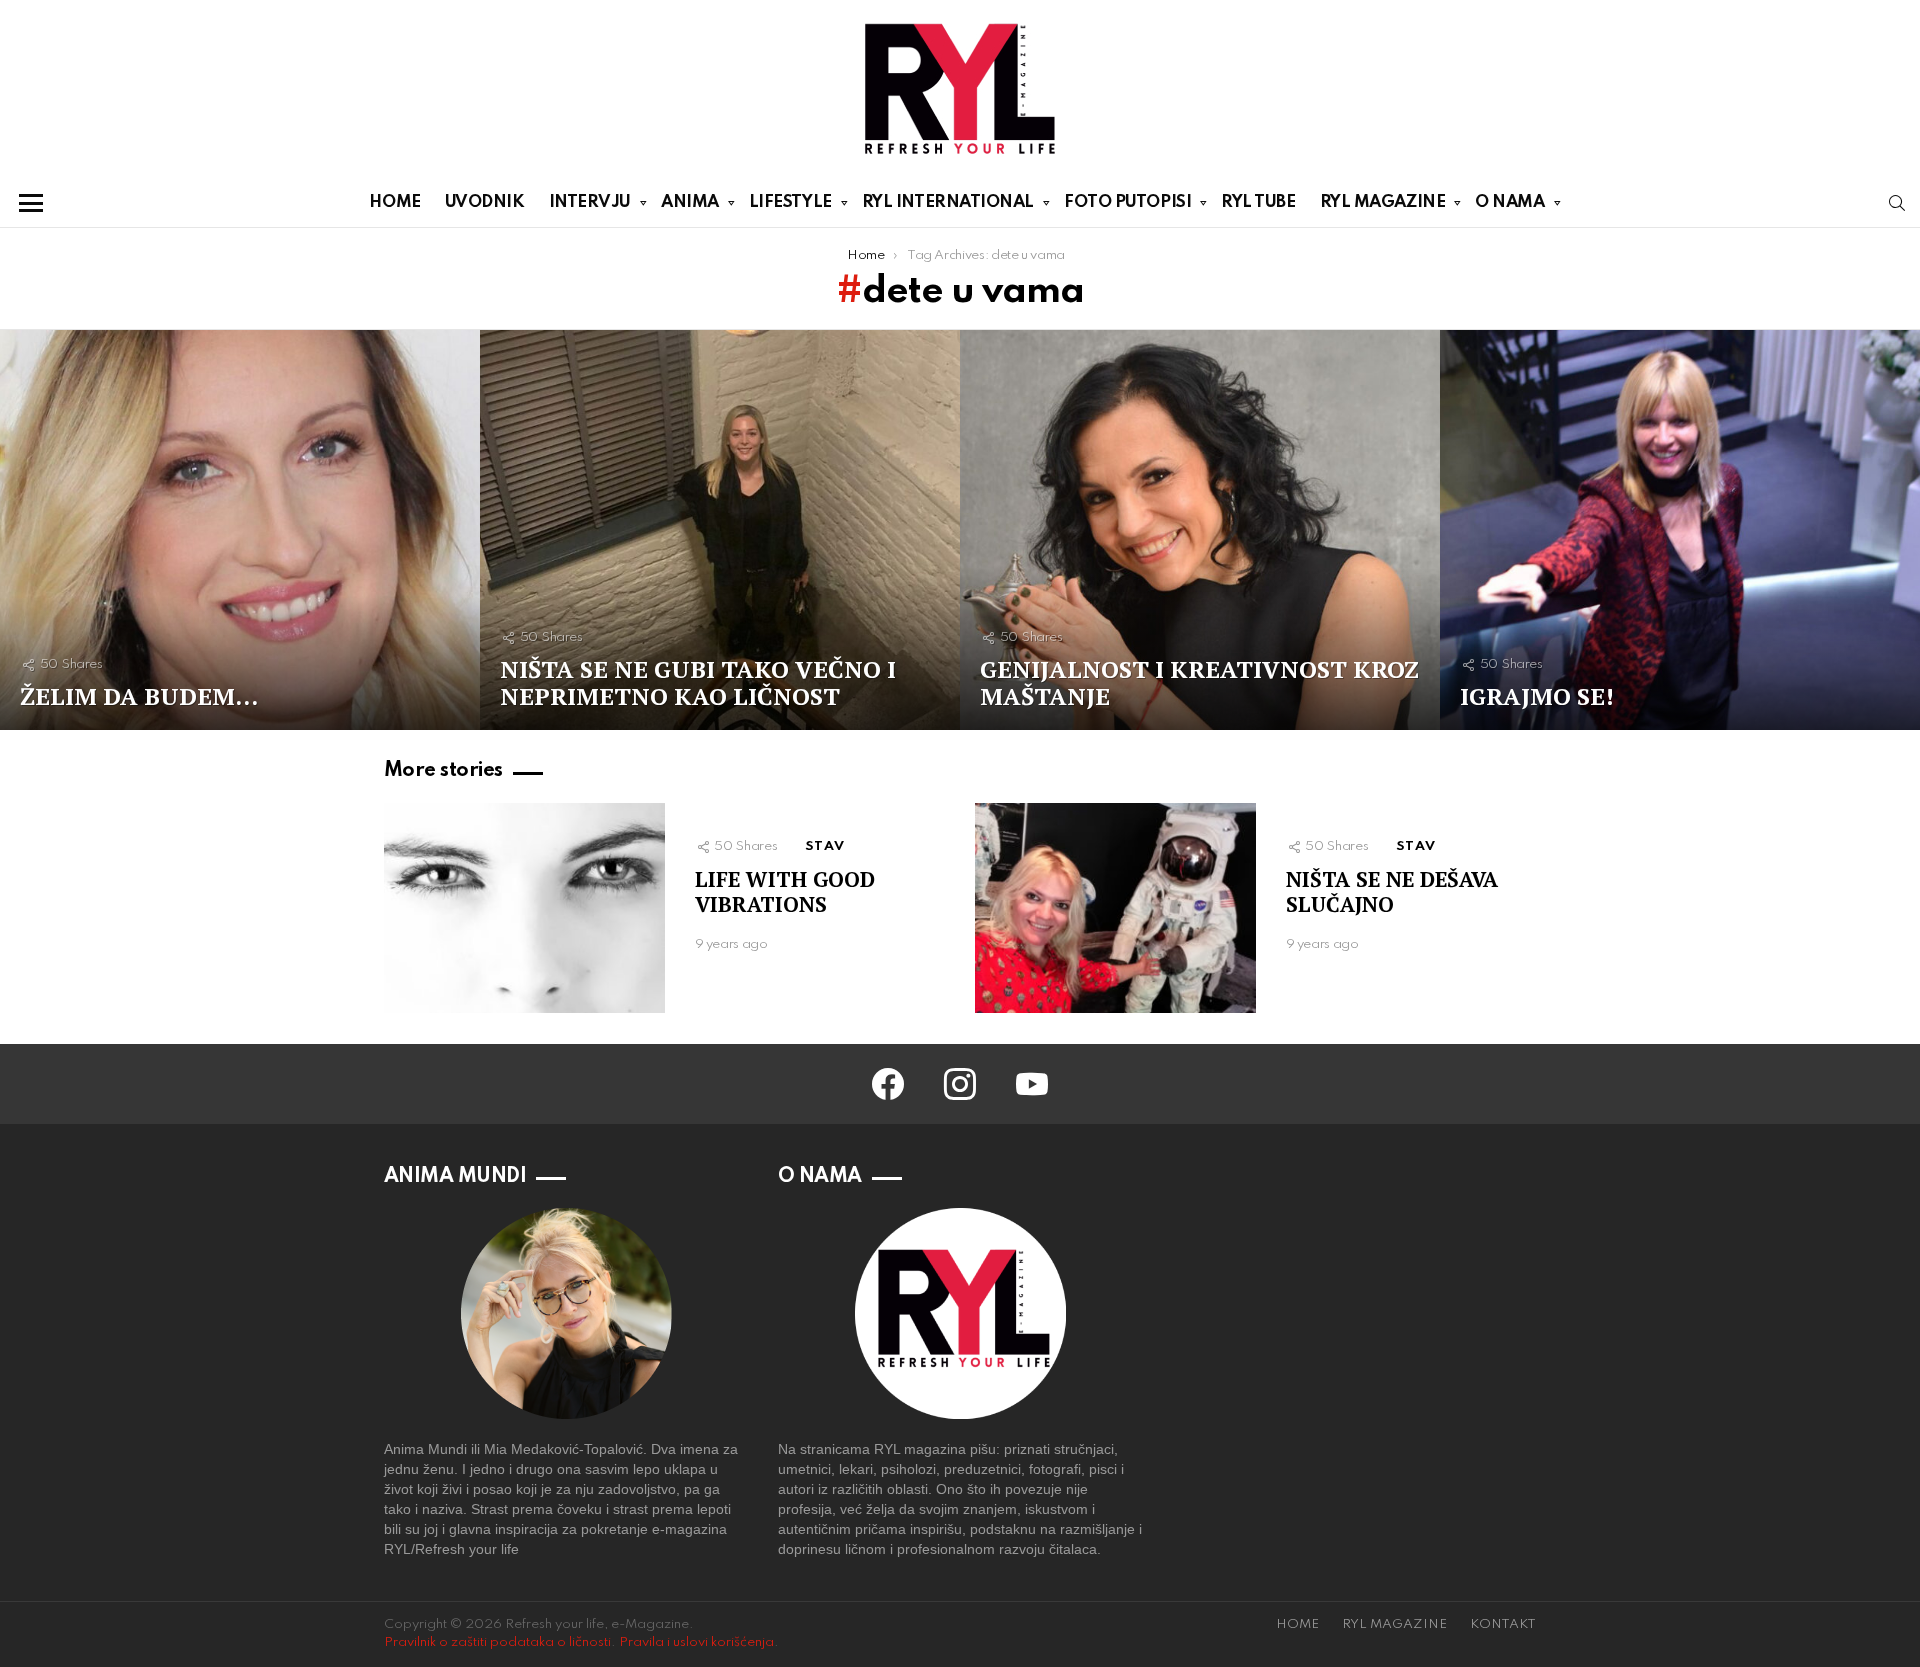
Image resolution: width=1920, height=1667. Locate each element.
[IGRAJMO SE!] (1680, 530)
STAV (825, 846)
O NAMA (1509, 202)
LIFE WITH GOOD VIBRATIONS (785, 891)
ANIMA (690, 202)
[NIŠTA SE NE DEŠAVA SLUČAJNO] (1115, 908)
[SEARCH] (1897, 203)
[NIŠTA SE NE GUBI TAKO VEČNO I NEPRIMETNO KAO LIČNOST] (720, 530)
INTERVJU (590, 202)
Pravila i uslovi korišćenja (696, 1642)
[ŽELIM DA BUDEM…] (240, 530)
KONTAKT (1503, 1624)
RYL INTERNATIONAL (948, 202)
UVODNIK (485, 202)
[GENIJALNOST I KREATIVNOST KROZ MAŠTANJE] (1200, 530)
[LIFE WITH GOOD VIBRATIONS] (524, 908)
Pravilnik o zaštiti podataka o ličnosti (497, 1642)
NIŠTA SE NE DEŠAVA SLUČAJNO (1392, 891)
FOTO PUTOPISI (1127, 202)
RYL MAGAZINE (1383, 202)
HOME (394, 202)
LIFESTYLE (790, 202)
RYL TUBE (1258, 202)
